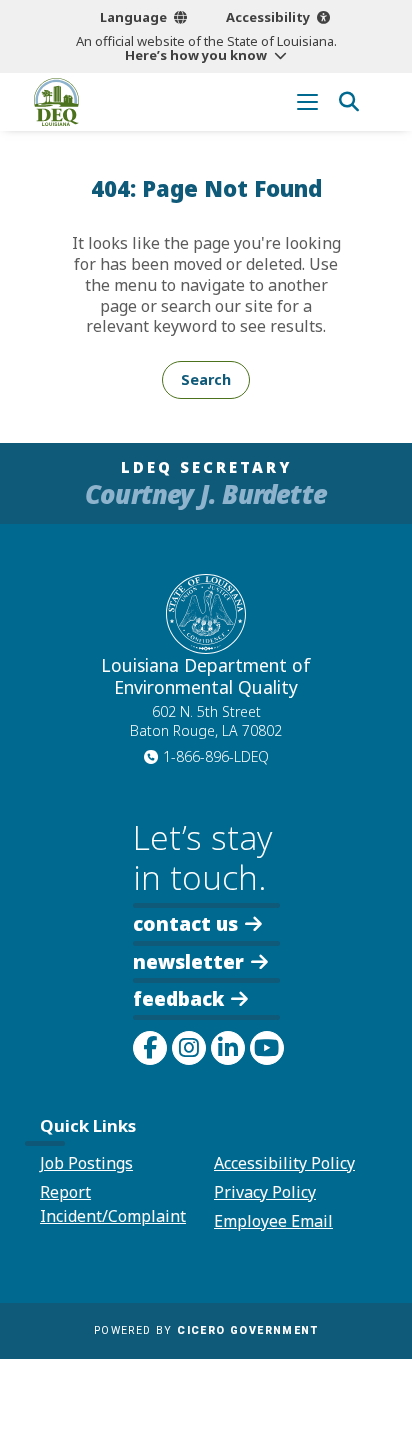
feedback (178, 998)
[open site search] (348, 101)
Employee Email (273, 1221)
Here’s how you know (196, 55)
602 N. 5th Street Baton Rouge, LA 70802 (206, 721)
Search (206, 379)
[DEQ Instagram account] (189, 1048)
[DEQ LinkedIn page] (228, 1048)
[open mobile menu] (307, 101)
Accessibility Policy (284, 1163)
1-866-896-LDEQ (216, 756)
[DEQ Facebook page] (150, 1048)
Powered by (206, 1330)
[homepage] (56, 102)
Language (133, 17)
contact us (185, 922)
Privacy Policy (265, 1192)
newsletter (188, 960)
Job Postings (86, 1163)
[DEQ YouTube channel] (267, 1048)
